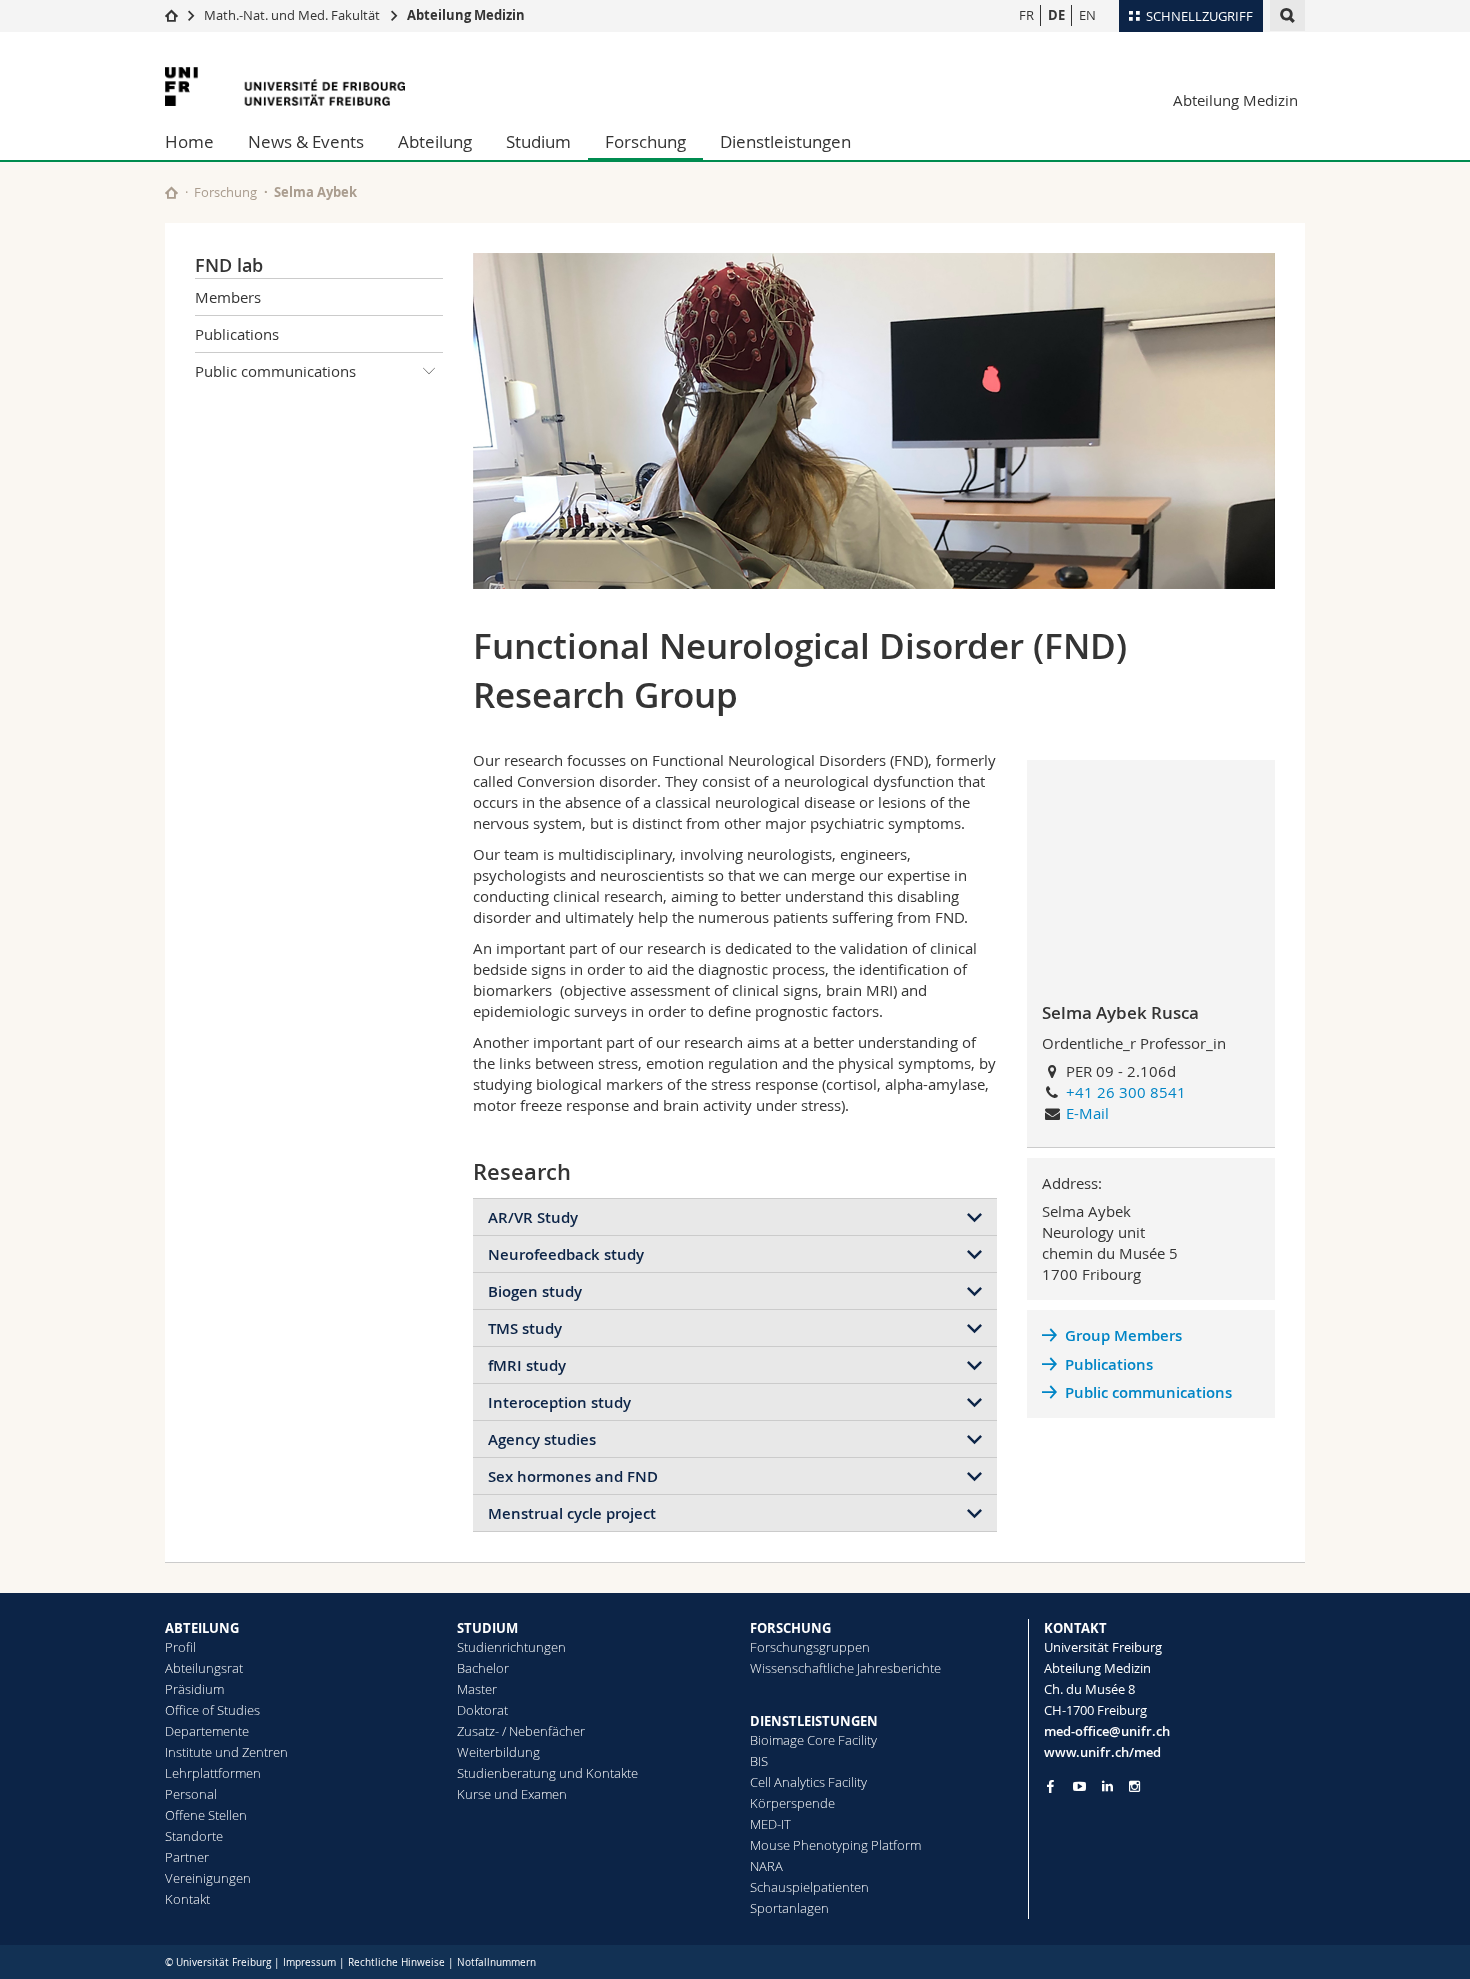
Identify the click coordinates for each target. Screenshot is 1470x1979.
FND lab (229, 265)
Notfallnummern (496, 1962)
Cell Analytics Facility (808, 1782)
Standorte (194, 1836)
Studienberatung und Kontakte (547, 1773)
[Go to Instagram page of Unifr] (1134, 1786)
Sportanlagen (789, 1908)
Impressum (309, 1962)
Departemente (207, 1731)
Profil (180, 1647)
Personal (191, 1794)
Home (189, 141)
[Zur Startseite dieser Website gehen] (171, 192)
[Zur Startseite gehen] (171, 15)
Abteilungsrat (204, 1668)
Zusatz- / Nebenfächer (521, 1731)
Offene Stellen (206, 1815)
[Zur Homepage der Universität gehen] (285, 86)
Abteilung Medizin (466, 15)
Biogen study (535, 1291)
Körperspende (792, 1803)
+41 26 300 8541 (1126, 1092)
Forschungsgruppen (810, 1647)
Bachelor (483, 1668)
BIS (759, 1761)
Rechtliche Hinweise (396, 1962)
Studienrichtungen (511, 1647)
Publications (237, 334)
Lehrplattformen (213, 1773)
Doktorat (482, 1710)
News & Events (306, 141)
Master (477, 1689)
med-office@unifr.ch (1107, 1731)
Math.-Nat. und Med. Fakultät (292, 15)
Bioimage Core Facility (813, 1740)
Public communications (275, 371)
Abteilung (435, 141)
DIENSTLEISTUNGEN (814, 1721)
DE (1056, 15)
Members (228, 297)
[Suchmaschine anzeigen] (1287, 15)
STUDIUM (487, 1628)
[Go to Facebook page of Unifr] (1050, 1786)
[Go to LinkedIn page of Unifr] (1107, 1786)
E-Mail (1087, 1113)
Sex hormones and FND (573, 1476)
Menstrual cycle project (572, 1513)
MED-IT (770, 1824)
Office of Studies (212, 1710)
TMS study (525, 1328)
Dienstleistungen (785, 141)
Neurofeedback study (566, 1254)
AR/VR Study (533, 1217)
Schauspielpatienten (809, 1887)
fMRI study (527, 1365)
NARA (766, 1866)
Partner (187, 1857)
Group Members (1123, 1335)
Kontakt (187, 1899)
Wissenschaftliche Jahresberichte (845, 1668)
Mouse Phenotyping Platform (835, 1845)
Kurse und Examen (512, 1794)
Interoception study (559, 1402)
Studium (538, 141)
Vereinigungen (208, 1878)
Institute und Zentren (226, 1752)
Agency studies (542, 1439)
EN (1087, 15)
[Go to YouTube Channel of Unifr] (1079, 1786)
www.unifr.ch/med (1102, 1752)
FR (1026, 15)
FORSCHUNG (790, 1628)
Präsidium (194, 1689)
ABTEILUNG (202, 1628)
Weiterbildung (498, 1752)
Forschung (645, 141)
